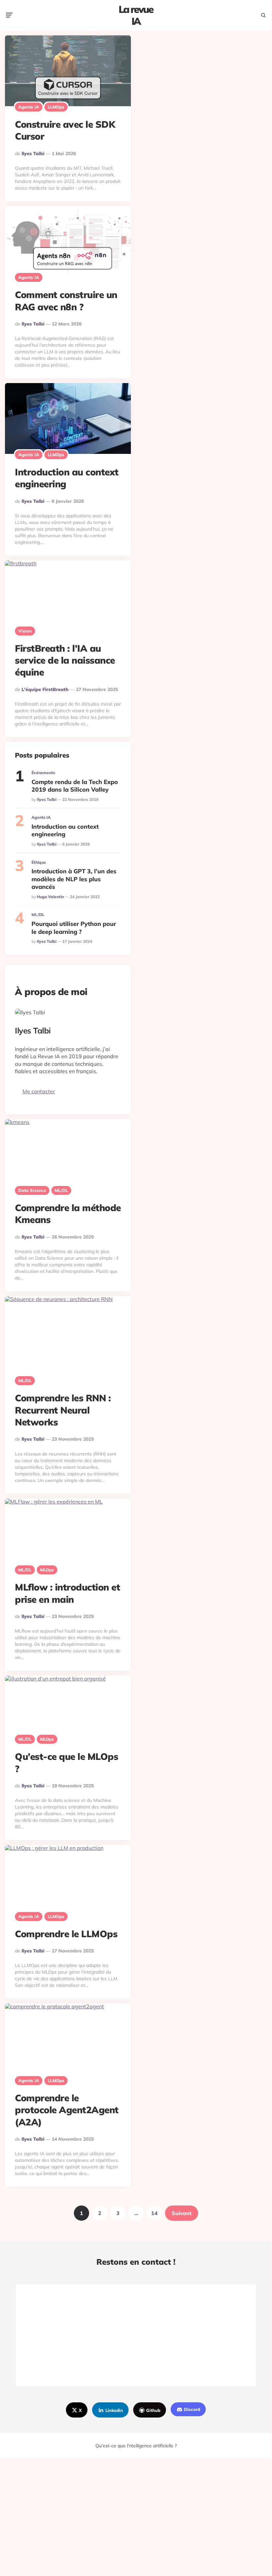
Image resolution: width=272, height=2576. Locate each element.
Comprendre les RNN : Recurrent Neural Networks (63, 1410)
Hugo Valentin (50, 897)
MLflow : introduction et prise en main (67, 1593)
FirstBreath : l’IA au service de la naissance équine (65, 660)
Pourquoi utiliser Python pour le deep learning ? (74, 928)
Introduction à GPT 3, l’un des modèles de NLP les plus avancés (74, 879)
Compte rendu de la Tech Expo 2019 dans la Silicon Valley (75, 786)
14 (154, 2213)
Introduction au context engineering (65, 830)
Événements (43, 773)
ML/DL (38, 915)
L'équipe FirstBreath (45, 689)
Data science (32, 1190)
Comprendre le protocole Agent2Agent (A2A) (67, 2110)
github (153, 2410)
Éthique (39, 862)
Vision (25, 631)
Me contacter (39, 1091)
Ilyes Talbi (33, 153)
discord (192, 2409)
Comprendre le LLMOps (66, 1934)
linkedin (114, 2410)
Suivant (182, 2213)
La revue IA (136, 15)
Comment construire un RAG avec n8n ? (66, 301)
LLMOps (56, 107)
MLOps (47, 1570)
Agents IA (29, 107)
